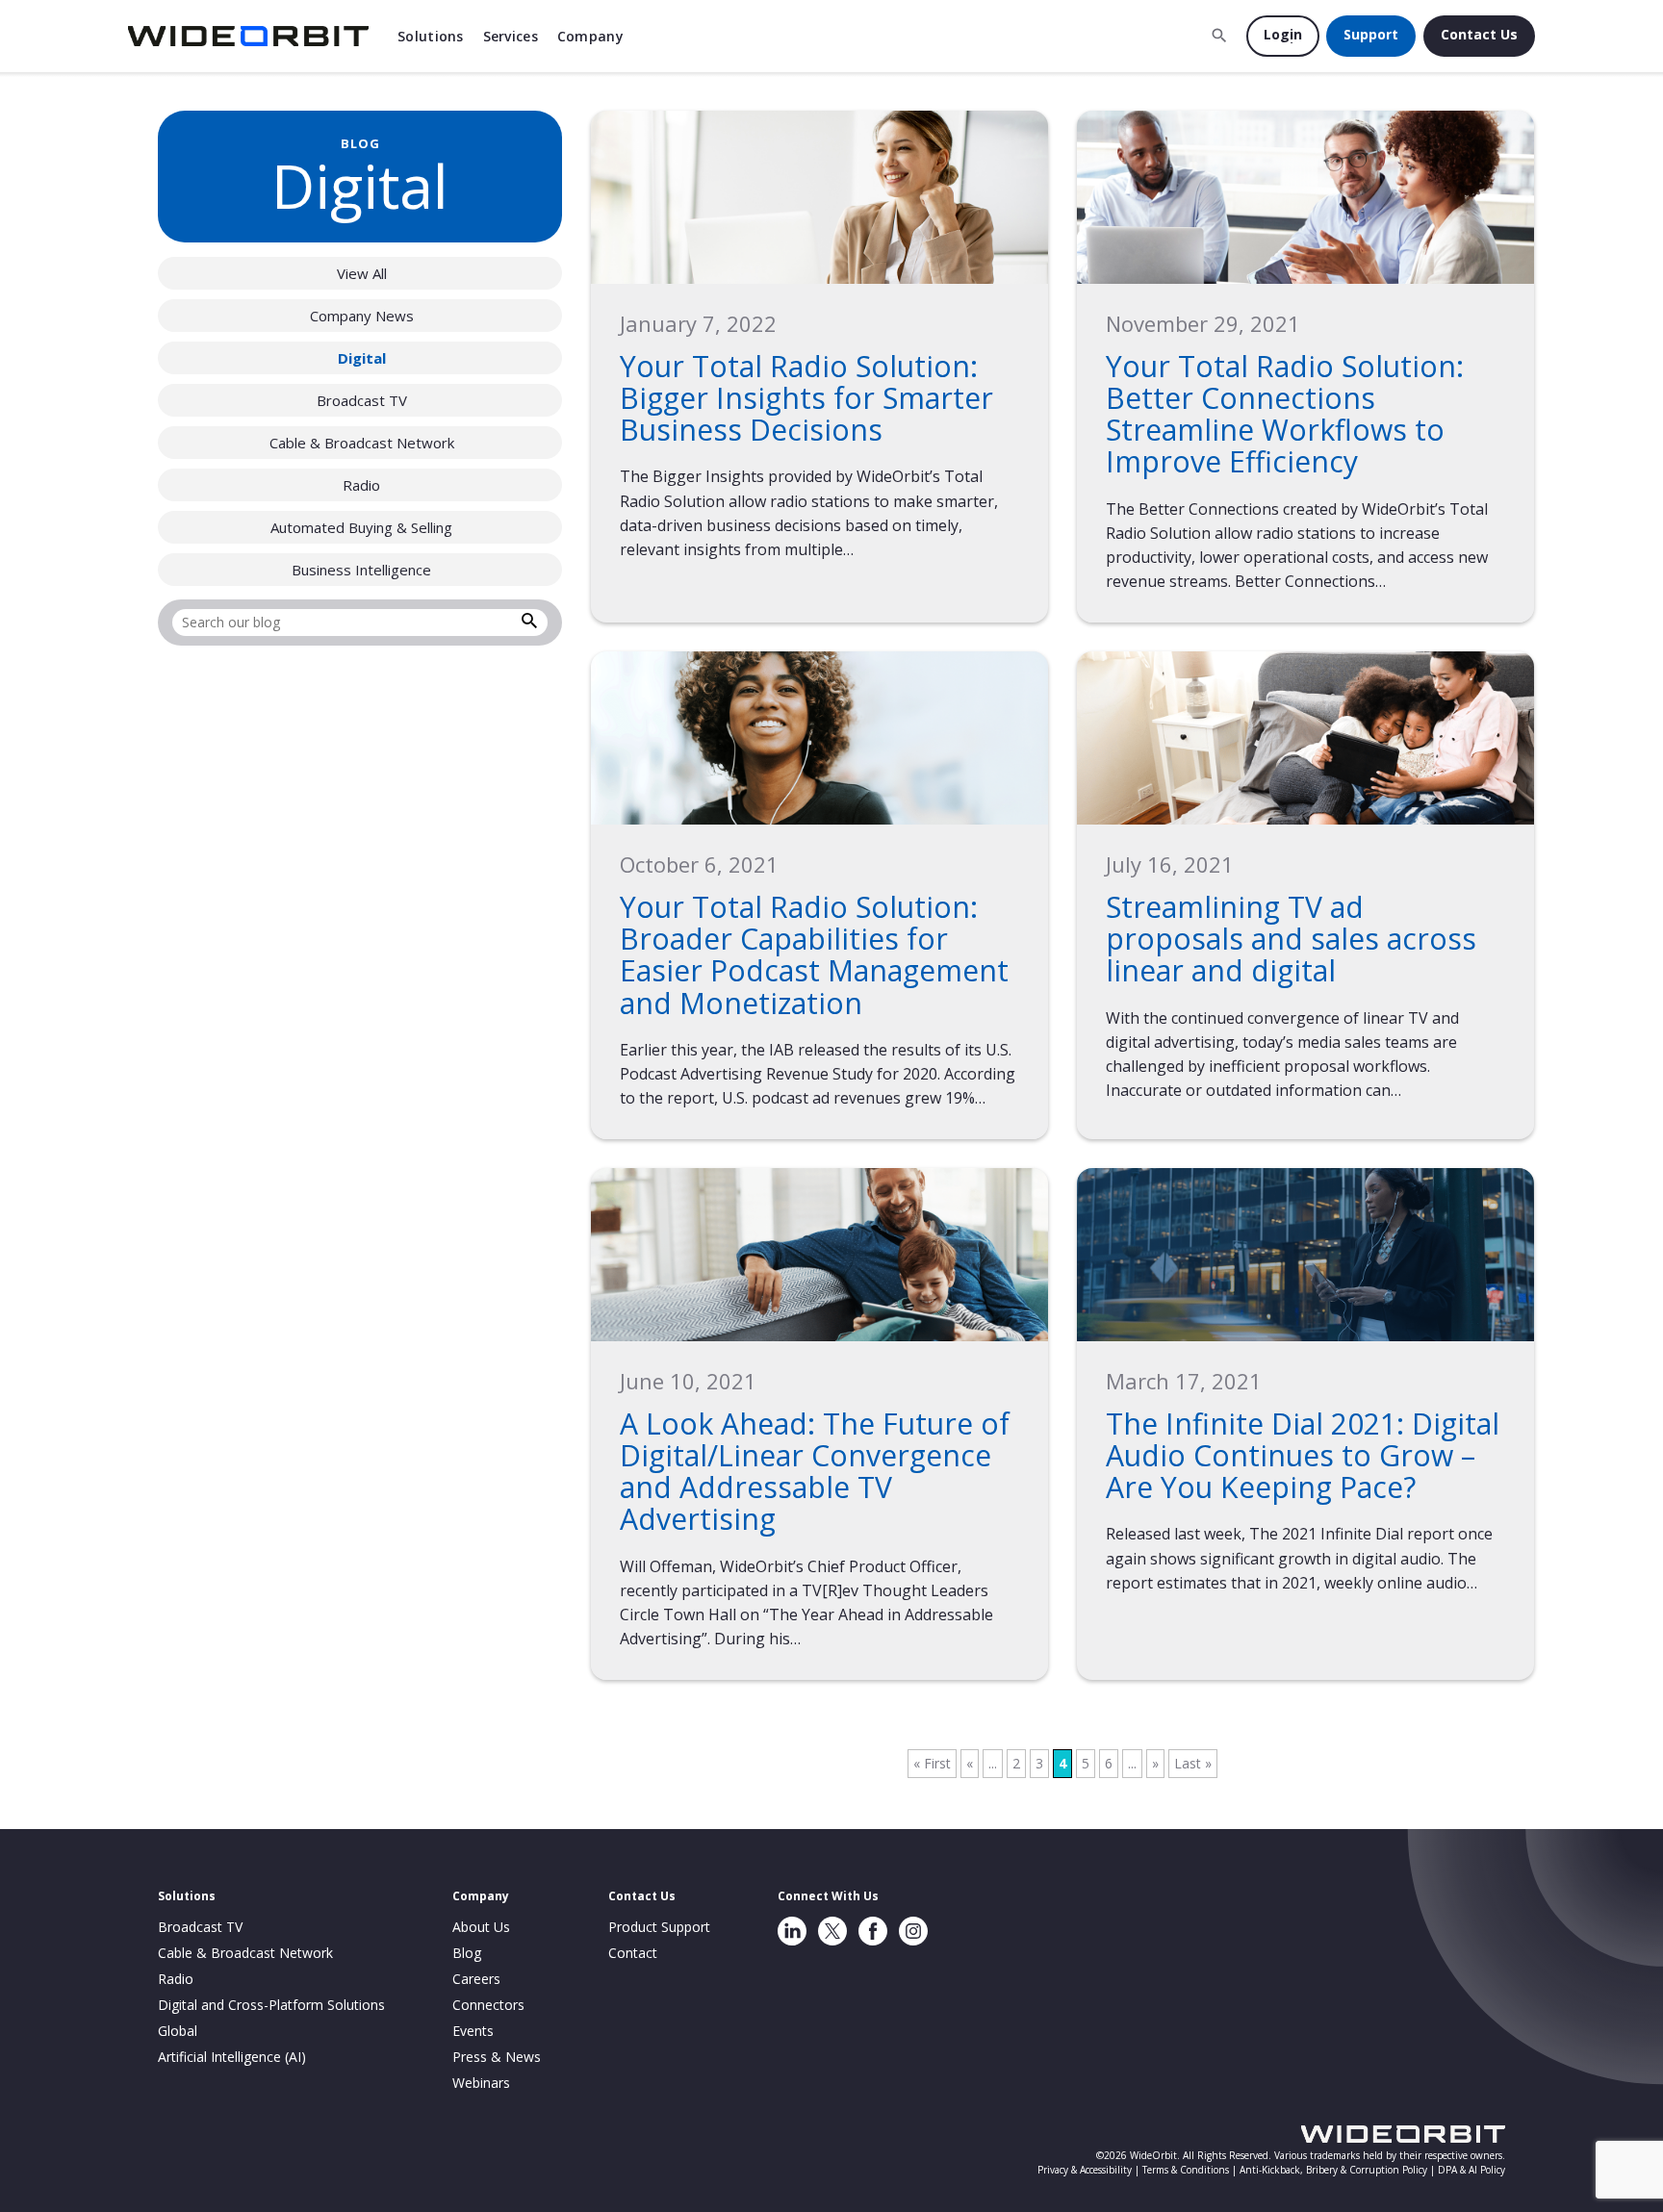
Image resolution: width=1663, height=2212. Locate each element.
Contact (633, 1953)
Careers (476, 1979)
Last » (1193, 1763)
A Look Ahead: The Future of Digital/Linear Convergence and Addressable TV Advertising (815, 1471)
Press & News (497, 2057)
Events (473, 2031)
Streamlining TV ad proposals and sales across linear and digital (1291, 939)
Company (590, 36)
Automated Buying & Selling (361, 527)
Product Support (659, 1927)
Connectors (488, 2005)
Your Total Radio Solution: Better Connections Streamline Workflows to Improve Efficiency (1285, 414)
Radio (361, 485)
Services (511, 36)
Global (178, 2031)
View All (362, 273)
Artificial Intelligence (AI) (232, 2057)
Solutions (431, 36)
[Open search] (1219, 36)
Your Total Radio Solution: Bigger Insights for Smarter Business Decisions (806, 398)
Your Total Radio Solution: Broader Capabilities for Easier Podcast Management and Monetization (814, 954)
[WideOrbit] (248, 36)
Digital (362, 358)
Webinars (481, 2083)
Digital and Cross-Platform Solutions (271, 2005)
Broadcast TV (362, 400)
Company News (362, 316)
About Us (481, 1927)
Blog (467, 1953)
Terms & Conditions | (1191, 2170)
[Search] (529, 623)
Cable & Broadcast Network (362, 443)
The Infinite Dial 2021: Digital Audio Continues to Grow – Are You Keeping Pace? (1303, 1455)
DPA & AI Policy (1471, 2170)
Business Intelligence (361, 570)
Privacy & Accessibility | (1090, 2170)
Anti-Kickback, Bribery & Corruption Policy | (1339, 2170)
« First (932, 1763)
